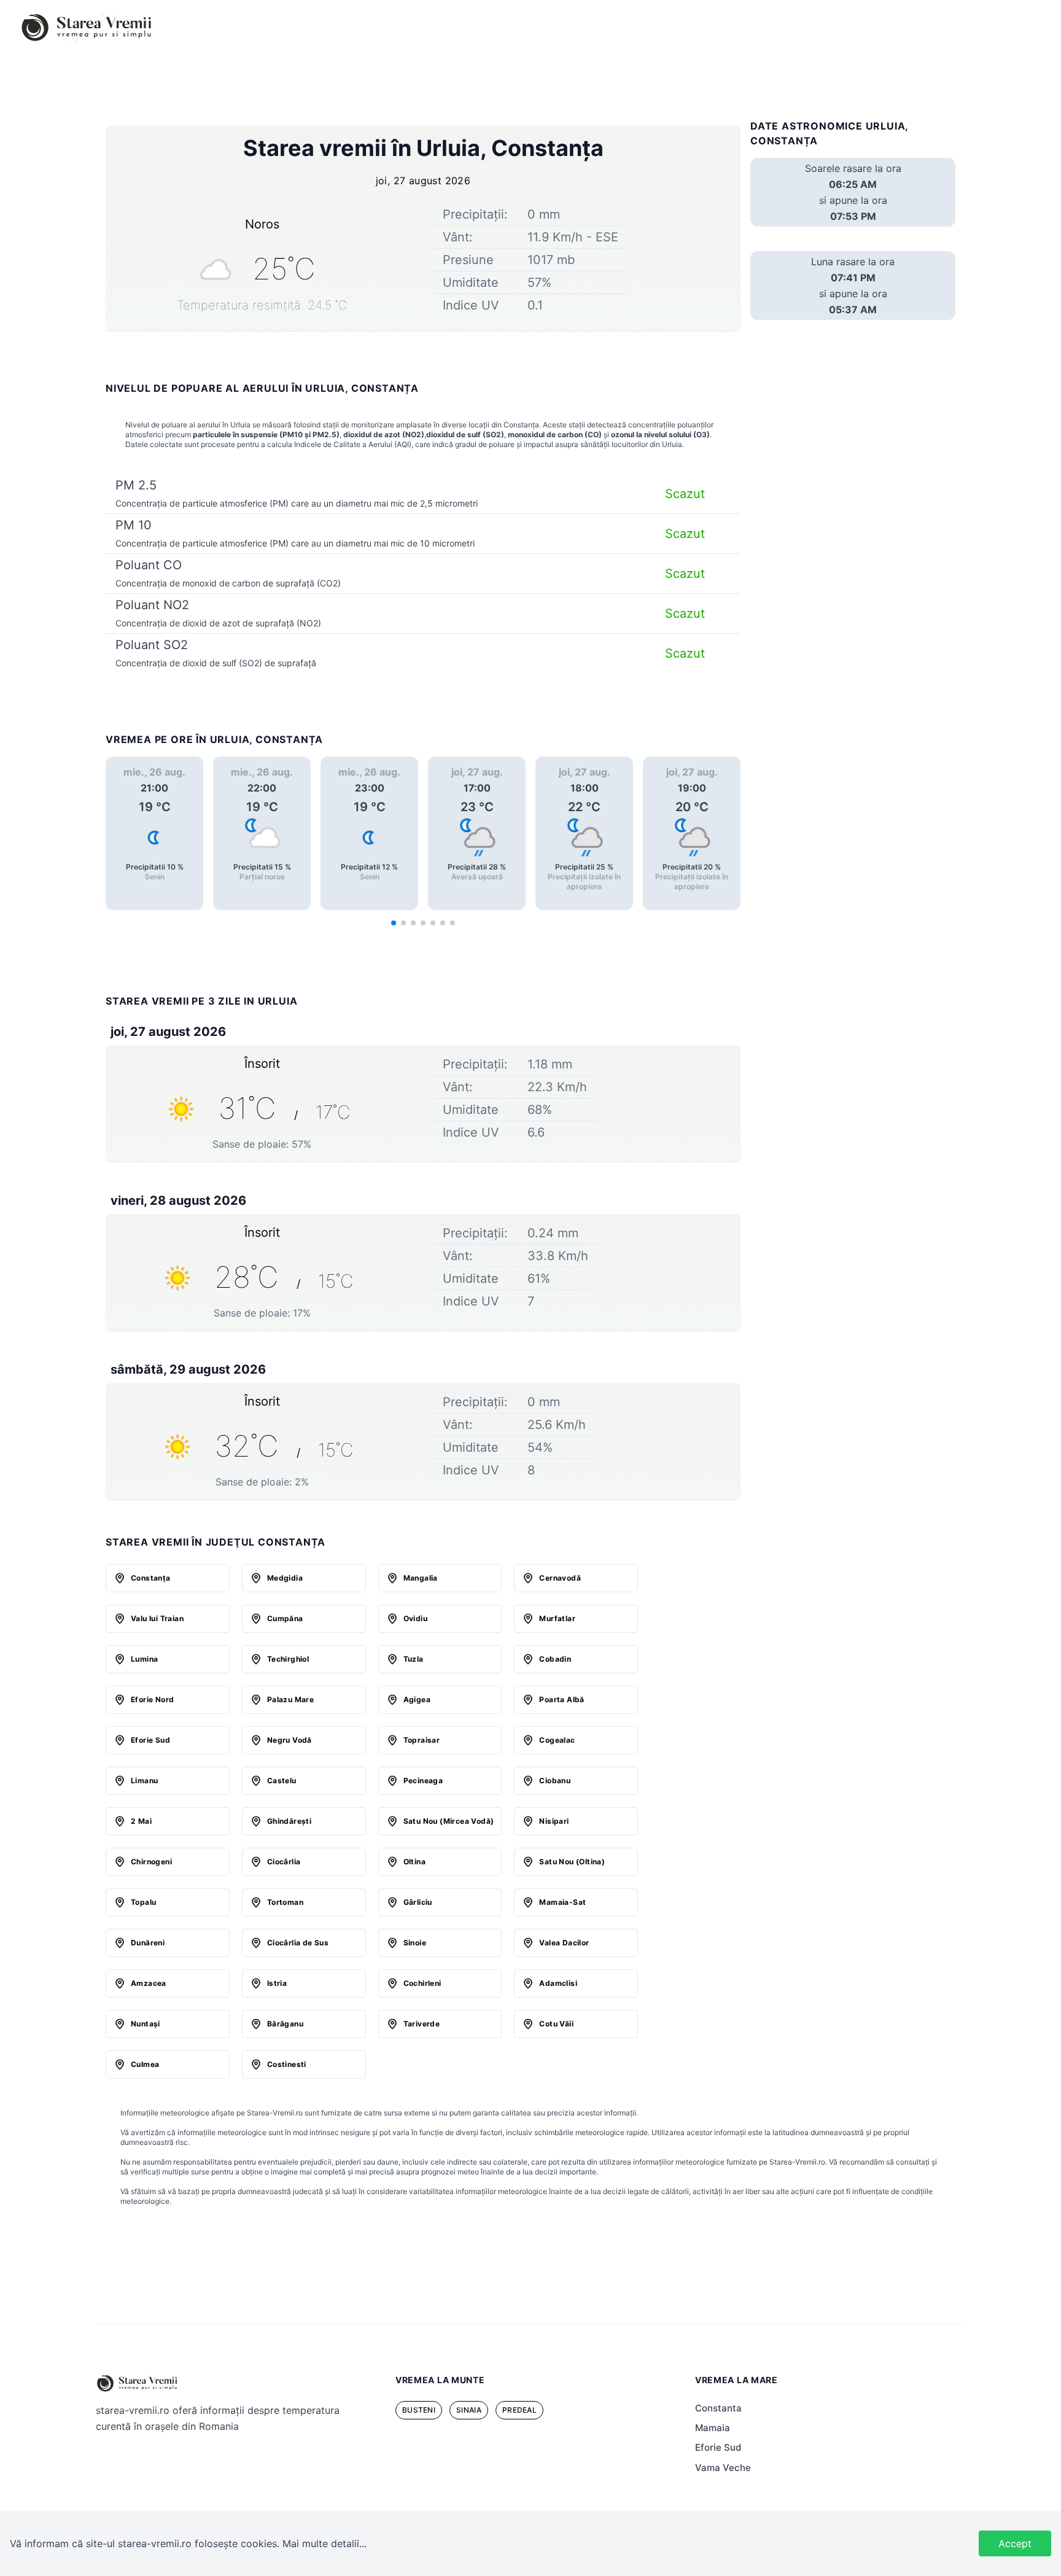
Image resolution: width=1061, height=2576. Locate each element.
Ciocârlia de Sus (298, 1943)
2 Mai (141, 1821)
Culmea (145, 2064)
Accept (1015, 2543)
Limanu (144, 1780)
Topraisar (422, 1740)
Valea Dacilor (564, 1943)
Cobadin (555, 1659)
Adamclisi (558, 1983)
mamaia (713, 2428)
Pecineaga (423, 1780)
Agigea (417, 1699)
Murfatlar (557, 1618)
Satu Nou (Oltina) (572, 1862)
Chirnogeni (151, 1862)
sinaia (469, 2410)
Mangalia (421, 1578)
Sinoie (415, 1943)
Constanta (718, 2408)
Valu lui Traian (157, 1618)
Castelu (282, 1780)
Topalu (143, 1902)
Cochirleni (422, 1983)
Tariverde (422, 2024)
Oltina (414, 1862)
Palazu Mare (290, 1699)
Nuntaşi (146, 2024)
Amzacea (149, 1983)
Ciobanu (555, 1780)
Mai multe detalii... (325, 2543)
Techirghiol (288, 1659)
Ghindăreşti (289, 1821)
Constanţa (151, 1578)
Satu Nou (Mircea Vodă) (449, 1821)
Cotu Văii (556, 2024)
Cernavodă (560, 1578)
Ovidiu (415, 1618)
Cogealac (557, 1740)
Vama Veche (723, 2468)
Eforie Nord (152, 1699)
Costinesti (287, 2064)
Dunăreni (148, 1943)
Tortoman (285, 1902)
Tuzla (414, 1659)
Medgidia (285, 1578)
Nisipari (554, 1821)
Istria (277, 1983)
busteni (419, 2410)
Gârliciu (418, 1902)
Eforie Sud (150, 1740)
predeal (519, 2410)
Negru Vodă (290, 1740)
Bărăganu (285, 2024)
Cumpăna (285, 1618)
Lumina (144, 1659)
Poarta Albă (562, 1699)
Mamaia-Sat (562, 1902)
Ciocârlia (284, 1862)
